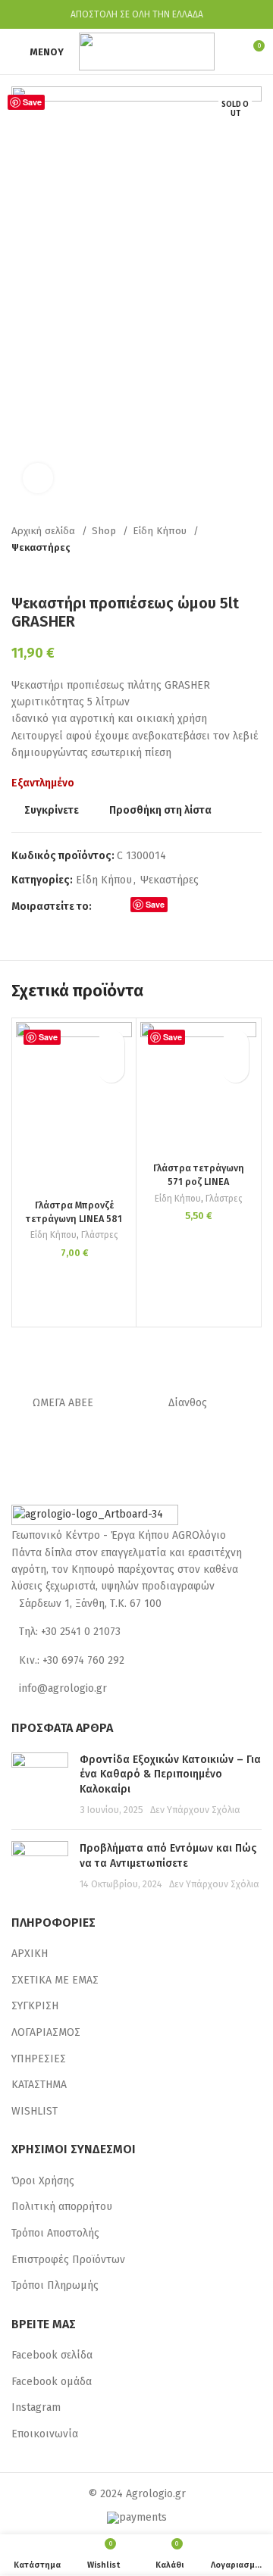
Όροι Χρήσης (43, 2181)
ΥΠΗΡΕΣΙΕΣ (39, 2059)
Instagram (36, 2407)
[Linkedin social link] (176, 908)
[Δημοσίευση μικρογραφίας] (40, 1785)
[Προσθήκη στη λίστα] (111, 1043)
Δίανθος (188, 1403)
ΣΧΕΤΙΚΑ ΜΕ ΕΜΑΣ (55, 1980)
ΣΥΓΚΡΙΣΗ (35, 2006)
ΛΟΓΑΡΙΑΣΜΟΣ (46, 2032)
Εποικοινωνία (45, 2434)
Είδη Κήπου (161, 531)
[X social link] (122, 908)
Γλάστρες (100, 1235)
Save (32, 102)
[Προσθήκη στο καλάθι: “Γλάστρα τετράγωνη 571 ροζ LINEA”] (235, 1069)
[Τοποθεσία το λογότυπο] (147, 51)
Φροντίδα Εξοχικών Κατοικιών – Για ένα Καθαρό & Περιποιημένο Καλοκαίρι (170, 1774)
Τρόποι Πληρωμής (55, 2285)
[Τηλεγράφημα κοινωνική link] (194, 908)
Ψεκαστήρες (41, 548)
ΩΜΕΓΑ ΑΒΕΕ (63, 1403)
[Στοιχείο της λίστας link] (136, 1604)
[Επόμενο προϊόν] (254, 571)
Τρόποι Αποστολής (55, 2233)
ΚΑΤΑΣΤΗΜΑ (39, 2085)
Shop (105, 531)
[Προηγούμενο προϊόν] (224, 571)
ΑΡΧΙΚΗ (30, 1954)
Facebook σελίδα (52, 2355)
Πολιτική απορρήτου (62, 2207)
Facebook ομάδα (52, 2382)
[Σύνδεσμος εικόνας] (95, 1516)
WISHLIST (35, 2111)
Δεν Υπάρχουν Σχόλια (195, 1810)
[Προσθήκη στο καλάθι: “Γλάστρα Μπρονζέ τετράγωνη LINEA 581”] (111, 1069)
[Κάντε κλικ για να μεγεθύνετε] (38, 478)
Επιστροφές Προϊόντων (68, 2260)
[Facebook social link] (104, 908)
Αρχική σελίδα (45, 531)
